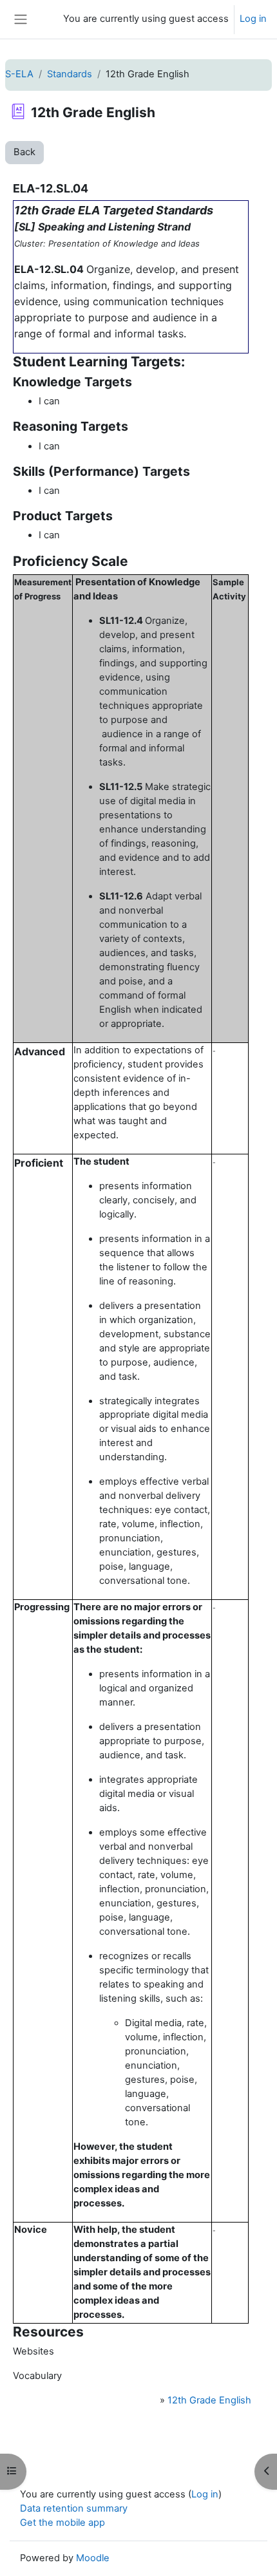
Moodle (93, 2558)
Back (24, 152)
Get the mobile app (62, 2523)
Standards (70, 74)
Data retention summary (74, 2508)
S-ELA (19, 74)
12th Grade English (209, 2400)
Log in (253, 19)
